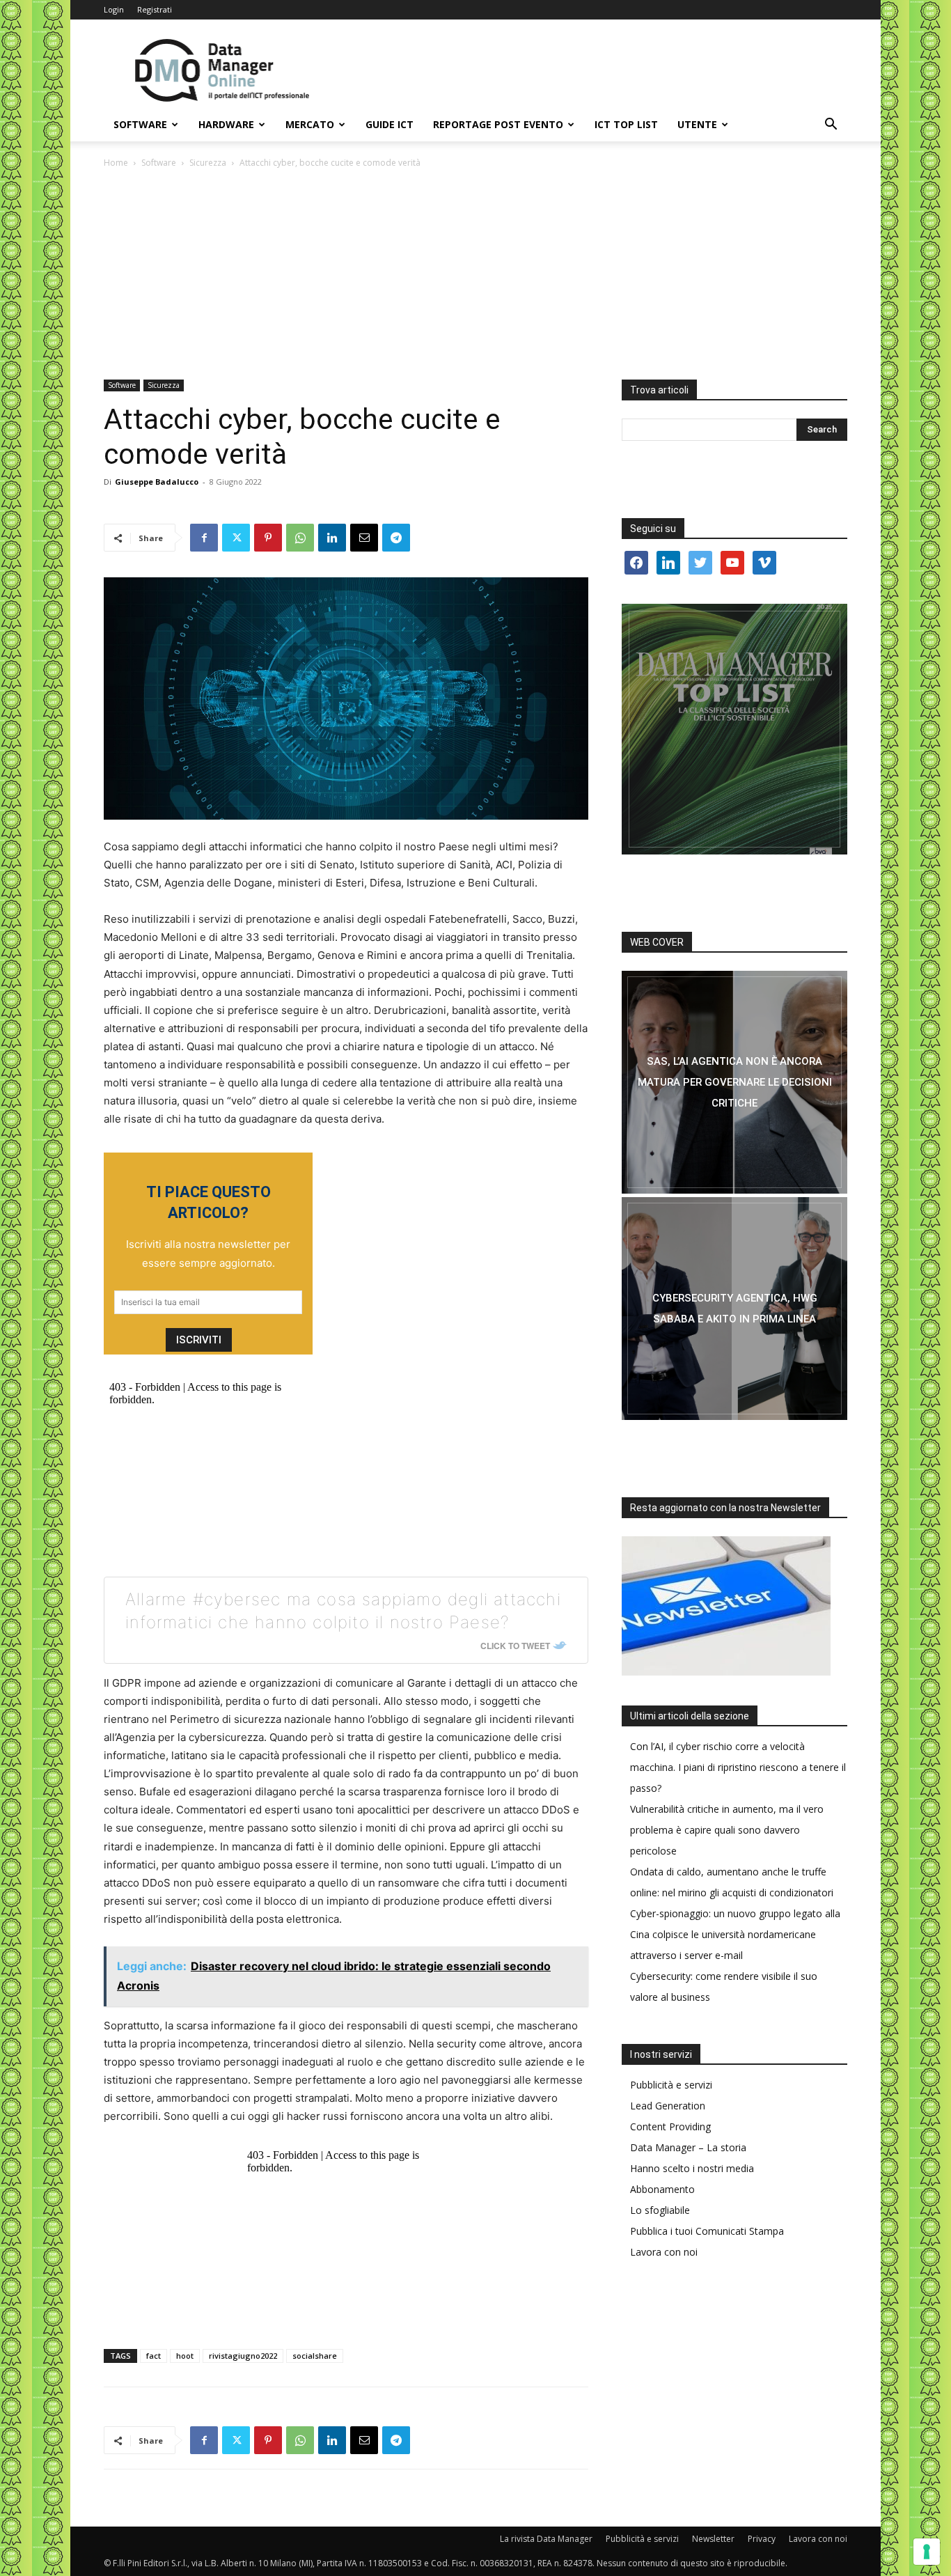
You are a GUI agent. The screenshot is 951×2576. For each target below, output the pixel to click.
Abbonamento (662, 2189)
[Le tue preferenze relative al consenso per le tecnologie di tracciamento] (927, 2552)
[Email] (364, 538)
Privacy (762, 2539)
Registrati (155, 9)
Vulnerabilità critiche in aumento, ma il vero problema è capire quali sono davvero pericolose (727, 1830)
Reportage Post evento (498, 124)
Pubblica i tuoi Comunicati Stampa (707, 2231)
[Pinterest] (268, 538)
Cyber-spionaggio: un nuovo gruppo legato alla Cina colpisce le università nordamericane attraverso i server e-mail (735, 1934)
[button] (831, 126)
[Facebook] (204, 538)
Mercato (310, 124)
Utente (697, 124)
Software (140, 124)
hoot (185, 2356)
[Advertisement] (475, 275)
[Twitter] (236, 538)
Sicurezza (208, 163)
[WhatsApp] (300, 538)
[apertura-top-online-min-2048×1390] (734, 729)
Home (116, 163)
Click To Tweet (515, 1646)
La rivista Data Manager (546, 2539)
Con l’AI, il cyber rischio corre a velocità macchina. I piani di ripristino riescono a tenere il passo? (738, 1767)
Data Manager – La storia (688, 2147)
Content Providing (670, 2126)
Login (114, 9)
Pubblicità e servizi (671, 2085)
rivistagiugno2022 (243, 2356)
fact (154, 2356)
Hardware (226, 124)
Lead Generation (668, 2106)
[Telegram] (396, 538)
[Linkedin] (332, 538)
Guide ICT (390, 124)
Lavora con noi (664, 2252)
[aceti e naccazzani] (734, 1309)
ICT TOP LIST (626, 124)
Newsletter (713, 2539)
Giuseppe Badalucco (157, 482)
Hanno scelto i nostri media (692, 2168)
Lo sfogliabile (660, 2210)
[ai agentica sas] (734, 1082)
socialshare (315, 2356)
